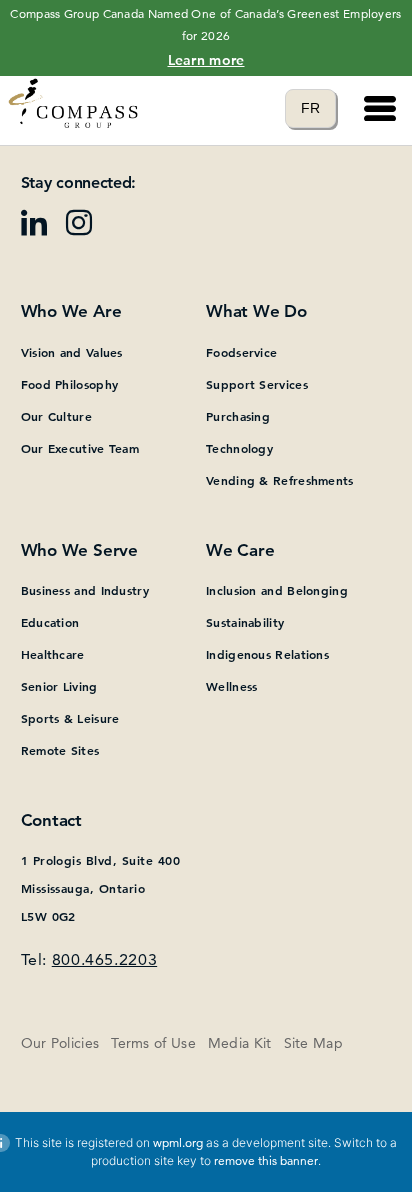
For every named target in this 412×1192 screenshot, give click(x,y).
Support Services (257, 384)
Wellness (231, 686)
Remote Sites (60, 750)
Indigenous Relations (267, 654)
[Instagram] (86, 229)
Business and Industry (85, 590)
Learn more (206, 60)
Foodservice (241, 352)
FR (318, 108)
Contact (51, 820)
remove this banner (266, 1160)
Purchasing (238, 416)
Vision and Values (72, 352)
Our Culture (56, 416)
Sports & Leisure (70, 718)
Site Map (313, 1043)
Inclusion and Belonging (277, 590)
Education (50, 622)
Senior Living (59, 686)
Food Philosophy (70, 384)
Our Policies (60, 1043)
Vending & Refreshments (280, 480)
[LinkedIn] (41, 229)
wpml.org (178, 1142)
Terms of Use (153, 1043)
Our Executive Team (80, 448)
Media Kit (240, 1043)
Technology (239, 448)
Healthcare (53, 654)
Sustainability (245, 622)
